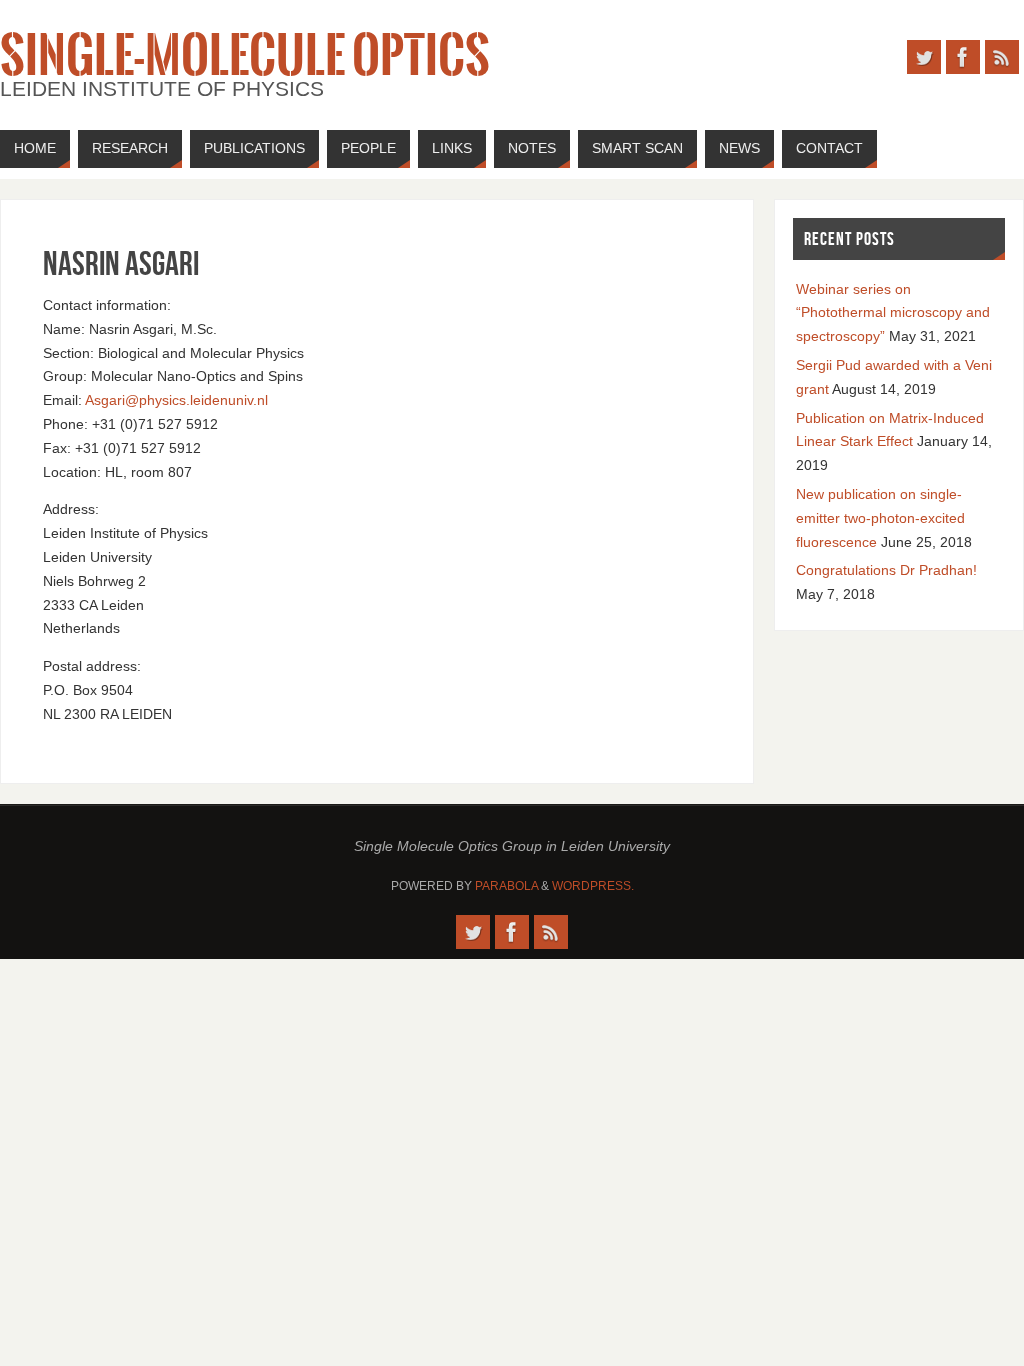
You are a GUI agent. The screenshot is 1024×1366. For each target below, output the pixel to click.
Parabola (506, 886)
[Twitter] (924, 57)
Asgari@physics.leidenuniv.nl (176, 400)
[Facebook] (963, 57)
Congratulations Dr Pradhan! (886, 570)
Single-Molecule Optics (245, 56)
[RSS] (1002, 57)
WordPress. (593, 886)
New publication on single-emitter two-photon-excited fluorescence (880, 518)
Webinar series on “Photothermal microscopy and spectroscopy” (893, 313)
